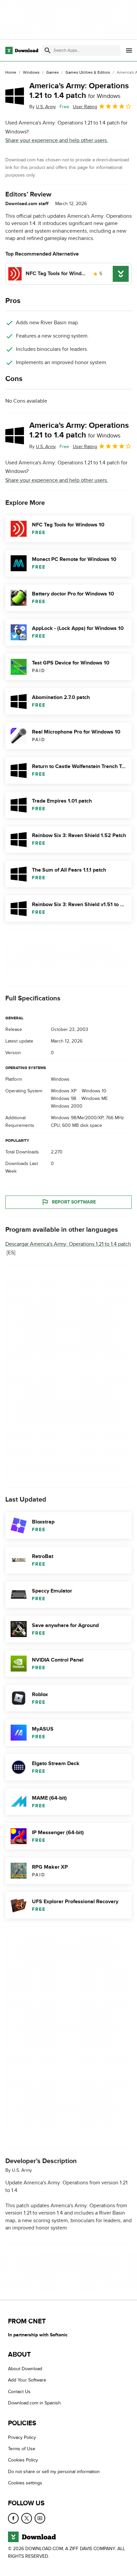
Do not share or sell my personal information (54, 2471)
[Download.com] (22, 50)
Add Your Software (27, 2380)
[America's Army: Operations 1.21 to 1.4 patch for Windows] (15, 96)
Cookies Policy (23, 2460)
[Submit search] (48, 50)
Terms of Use (22, 2449)
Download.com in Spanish (34, 2403)
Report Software (74, 1202)
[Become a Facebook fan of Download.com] (13, 2518)
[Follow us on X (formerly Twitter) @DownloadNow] (27, 2518)
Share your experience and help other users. (57, 140)
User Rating (85, 107)
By (43, 107)
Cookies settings (25, 2483)
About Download (25, 2369)
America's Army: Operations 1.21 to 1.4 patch (79, 91)
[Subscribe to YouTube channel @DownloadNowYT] (40, 2518)
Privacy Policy (22, 2437)
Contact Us (19, 2391)
